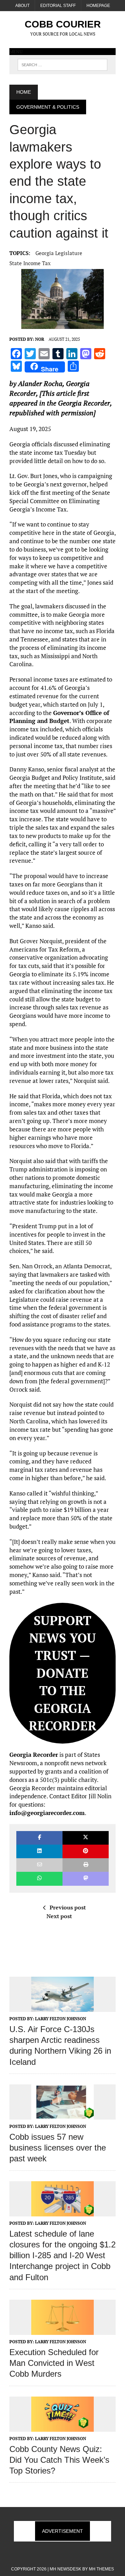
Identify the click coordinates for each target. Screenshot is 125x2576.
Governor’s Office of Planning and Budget (59, 717)
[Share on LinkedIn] (39, 1851)
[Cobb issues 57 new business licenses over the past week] (62, 2115)
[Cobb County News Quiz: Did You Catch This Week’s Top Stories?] (62, 2427)
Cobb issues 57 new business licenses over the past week (58, 2148)
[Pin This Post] (86, 1851)
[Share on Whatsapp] (39, 1879)
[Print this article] (86, 1865)
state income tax (30, 263)
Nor (40, 339)
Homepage (98, 6)
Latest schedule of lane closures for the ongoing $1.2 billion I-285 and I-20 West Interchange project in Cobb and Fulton (62, 2255)
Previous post (68, 1907)
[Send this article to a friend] (39, 1865)
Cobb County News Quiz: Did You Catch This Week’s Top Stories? (59, 2460)
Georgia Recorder (34, 1755)
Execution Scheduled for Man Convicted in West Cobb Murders (54, 2363)
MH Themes (101, 2569)
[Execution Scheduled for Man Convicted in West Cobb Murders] (62, 2330)
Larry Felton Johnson (61, 2019)
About (22, 6)
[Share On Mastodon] (86, 1879)
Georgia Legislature (59, 253)
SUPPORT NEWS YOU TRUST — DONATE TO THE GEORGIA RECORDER (63, 1673)
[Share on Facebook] (39, 1838)
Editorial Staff (58, 6)
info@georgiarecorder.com (47, 1813)
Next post (59, 1916)
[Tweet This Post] (86, 1838)
